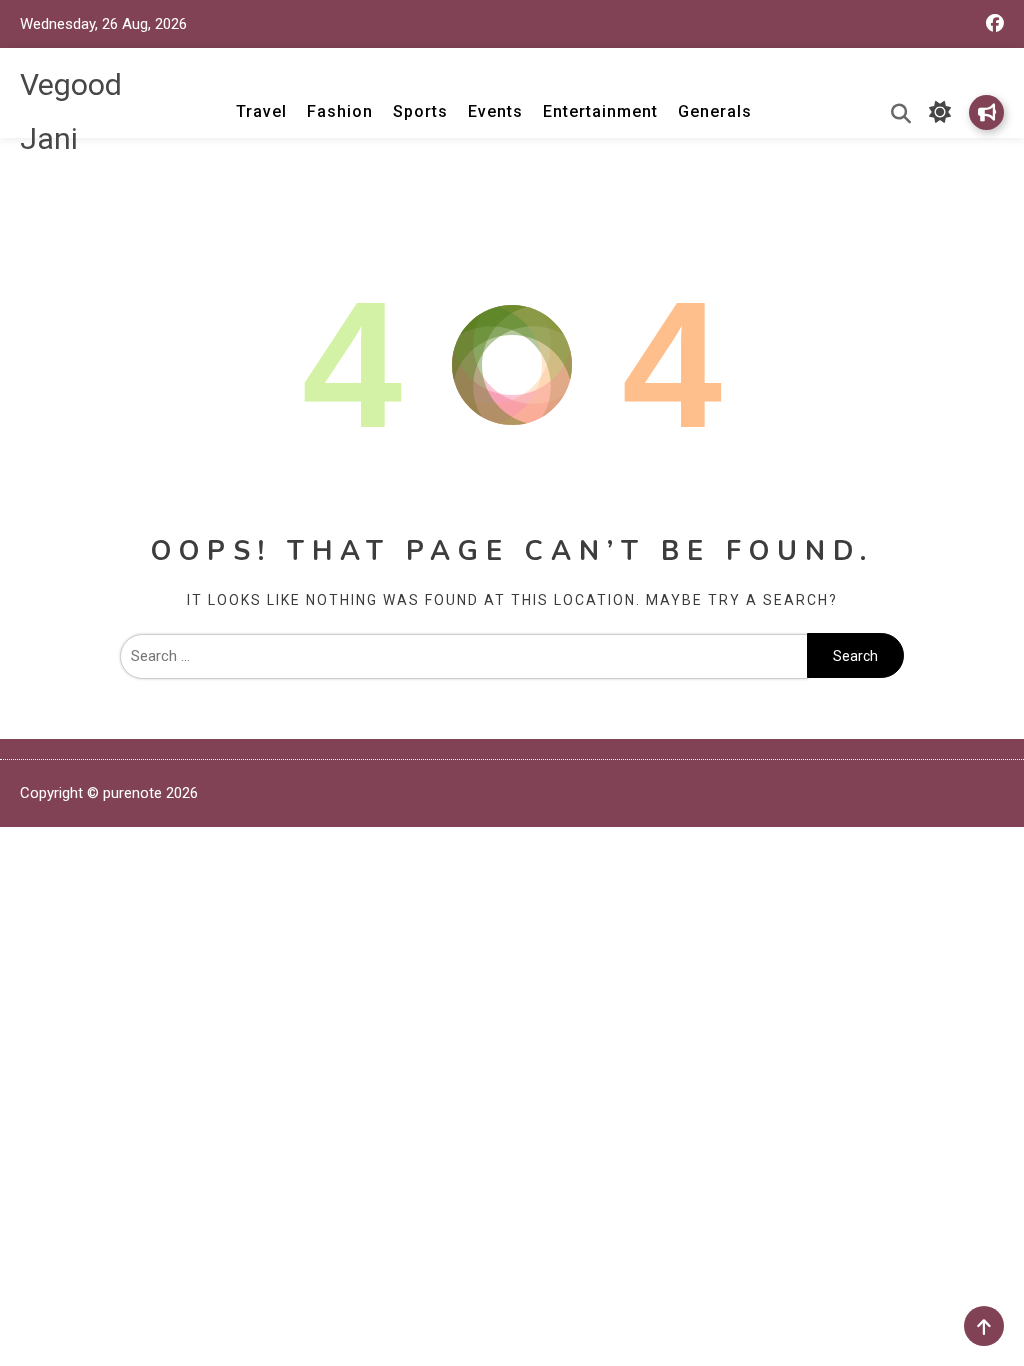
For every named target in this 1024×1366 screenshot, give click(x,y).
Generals (715, 111)
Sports (420, 111)
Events (495, 111)
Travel (261, 111)
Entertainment (600, 111)
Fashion (340, 111)
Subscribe (986, 112)
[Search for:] (464, 656)
